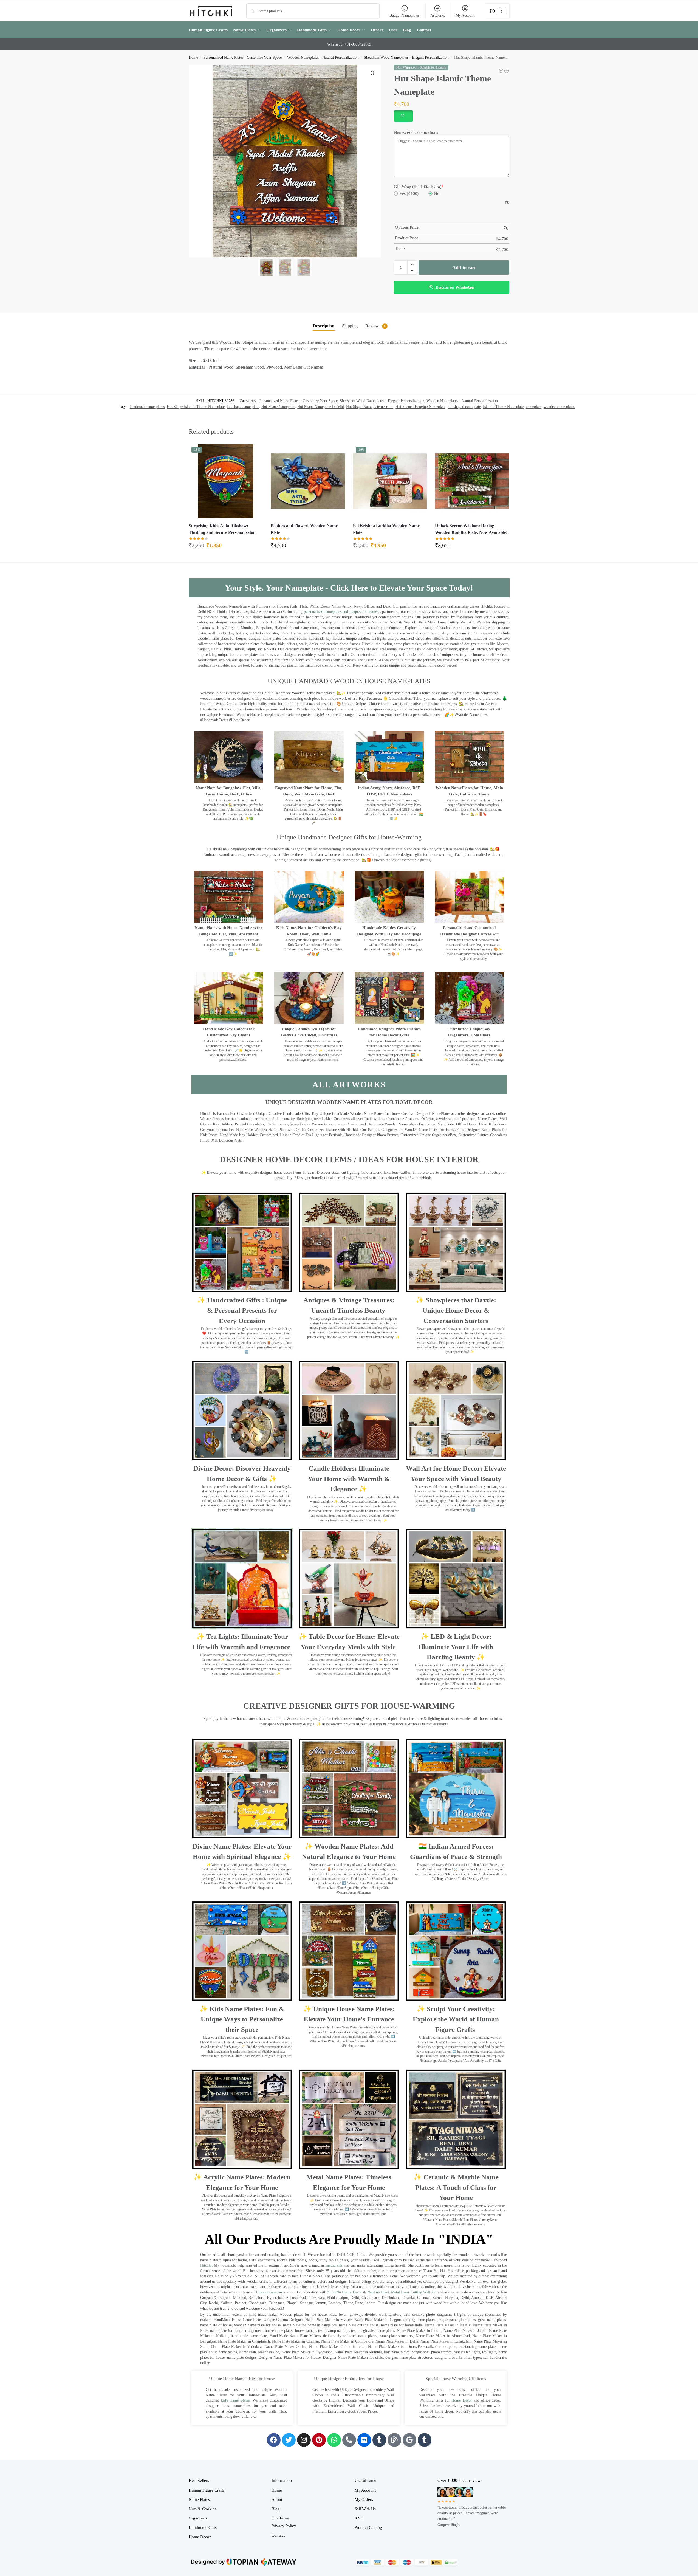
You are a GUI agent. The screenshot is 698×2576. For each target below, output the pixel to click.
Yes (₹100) (409, 194)
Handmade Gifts (203, 2527)
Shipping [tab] (350, 326)
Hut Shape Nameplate (278, 407)
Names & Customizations (416, 132)
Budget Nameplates (404, 15)
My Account (465, 15)
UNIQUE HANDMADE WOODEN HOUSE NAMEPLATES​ (349, 681)
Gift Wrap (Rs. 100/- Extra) (419, 187)
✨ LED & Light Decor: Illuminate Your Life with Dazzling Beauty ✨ (456, 1647)
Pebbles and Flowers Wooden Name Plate (304, 529)
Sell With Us (365, 2509)
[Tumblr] (379, 2440)
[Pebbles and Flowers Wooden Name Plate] (308, 481)
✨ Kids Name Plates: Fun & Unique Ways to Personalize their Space (242, 2019)
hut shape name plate (243, 407)
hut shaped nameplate (464, 407)
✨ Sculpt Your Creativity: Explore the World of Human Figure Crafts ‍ (456, 2019)
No (437, 194)
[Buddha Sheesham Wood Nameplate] (501, 71)
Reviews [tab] (375, 326)
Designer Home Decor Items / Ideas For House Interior (349, 1159)
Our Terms (281, 2518)
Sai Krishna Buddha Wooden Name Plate (386, 529)
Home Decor (462, 2400)
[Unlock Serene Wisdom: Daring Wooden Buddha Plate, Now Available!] (472, 481)
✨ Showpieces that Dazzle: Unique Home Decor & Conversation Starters (456, 1310)
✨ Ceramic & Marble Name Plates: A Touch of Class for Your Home (456, 2187)
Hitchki (206, 2265)
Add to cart (464, 267)
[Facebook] (274, 2440)
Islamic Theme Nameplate (503, 407)
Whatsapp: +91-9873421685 (349, 44)
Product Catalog (368, 2527)
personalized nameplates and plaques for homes (341, 612)
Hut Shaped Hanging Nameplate (420, 407)
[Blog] (394, 2440)
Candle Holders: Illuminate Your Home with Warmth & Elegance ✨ (349, 1479)
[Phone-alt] (349, 2440)
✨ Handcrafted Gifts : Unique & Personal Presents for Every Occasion (242, 1310)
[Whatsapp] (334, 2440)
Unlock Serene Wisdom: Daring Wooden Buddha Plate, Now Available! (471, 529)
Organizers (198, 2518)
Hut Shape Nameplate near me (370, 407)
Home (193, 57)
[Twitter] (289, 2440)
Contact (278, 2535)
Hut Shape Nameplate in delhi (321, 407)
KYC (359, 2518)
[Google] (409, 2440)
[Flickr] (364, 2440)
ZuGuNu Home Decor (344, 2292)
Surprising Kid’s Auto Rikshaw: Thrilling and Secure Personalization (223, 529)
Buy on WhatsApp (228, 547)
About (277, 2499)
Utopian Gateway (269, 2292)
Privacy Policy (284, 2526)
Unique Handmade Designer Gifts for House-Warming (349, 837)
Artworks (438, 15)
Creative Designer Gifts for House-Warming (349, 1706)
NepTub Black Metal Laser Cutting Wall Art (402, 2292)
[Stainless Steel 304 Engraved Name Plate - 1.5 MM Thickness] (507, 71)
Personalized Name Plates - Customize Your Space (243, 57)
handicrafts (334, 2265)
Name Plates (199, 2499)
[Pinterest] (319, 2440)
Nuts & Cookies (202, 2509)
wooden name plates (559, 407)
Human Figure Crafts (207, 2490)
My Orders (364, 2499)
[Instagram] (304, 2440)
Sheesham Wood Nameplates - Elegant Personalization (406, 57)
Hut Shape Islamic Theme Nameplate (196, 407)
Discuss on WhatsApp (454, 287)
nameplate (534, 407)
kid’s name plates (235, 2400)
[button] (497, 11)
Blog (276, 2509)
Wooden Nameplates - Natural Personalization (323, 57)
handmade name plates (147, 407)
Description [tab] (324, 326)
